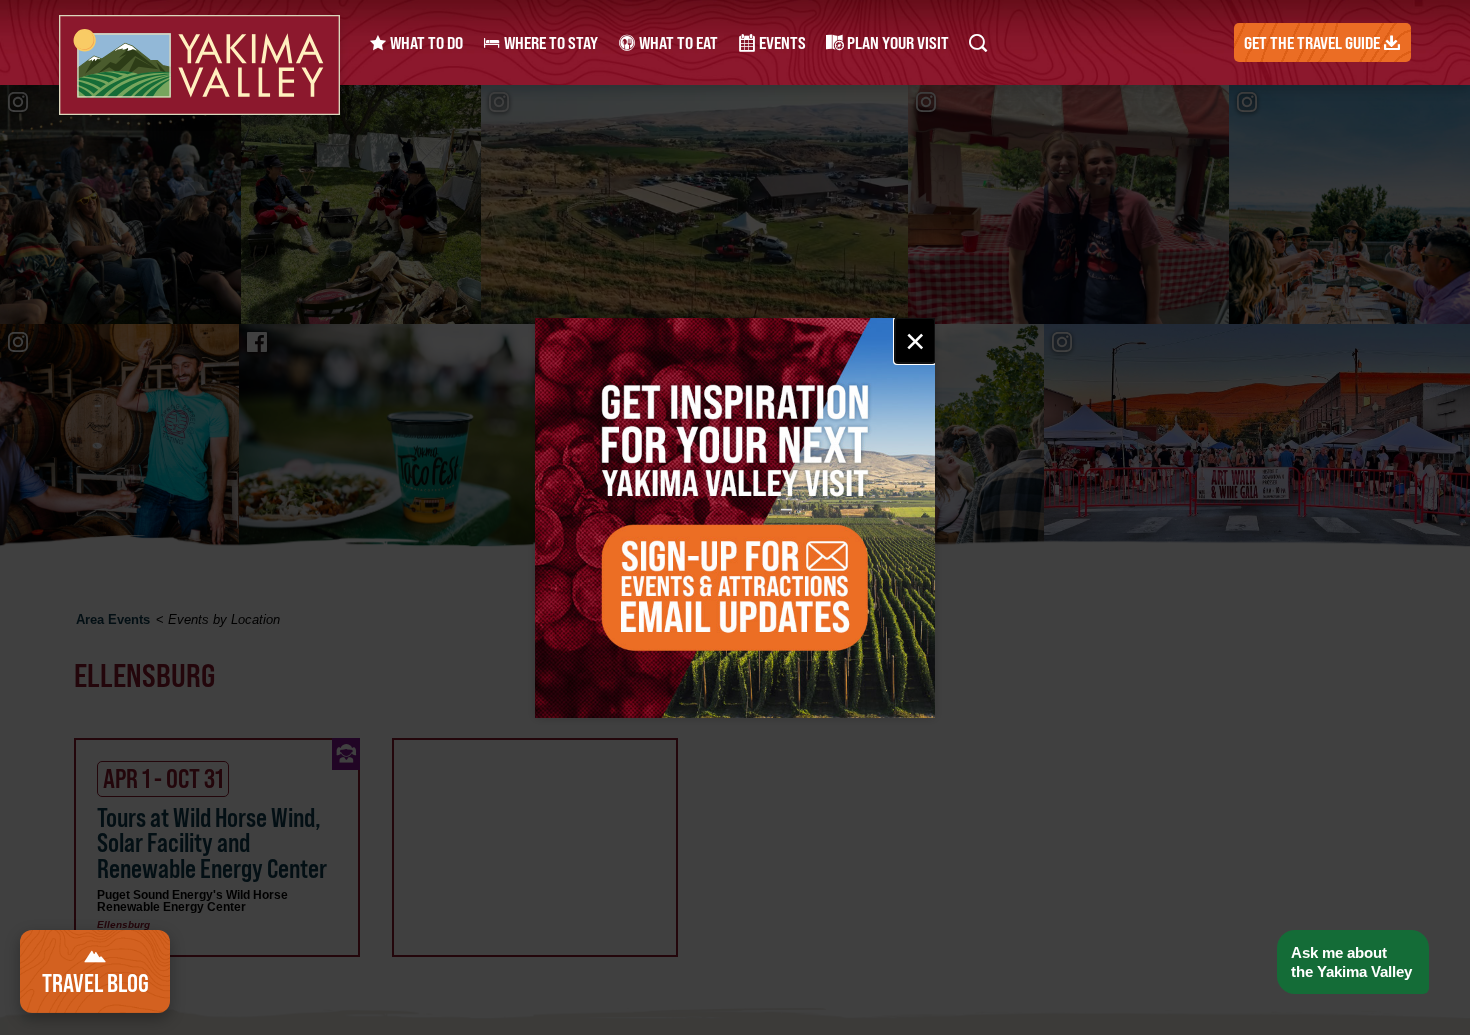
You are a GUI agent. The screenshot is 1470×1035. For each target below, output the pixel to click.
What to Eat (677, 42)
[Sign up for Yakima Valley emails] (735, 518)
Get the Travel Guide (1313, 42)
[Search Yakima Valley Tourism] (978, 42)
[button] (1352, 962)
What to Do (425, 42)
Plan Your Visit (896, 42)
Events (781, 42)
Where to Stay (549, 42)
